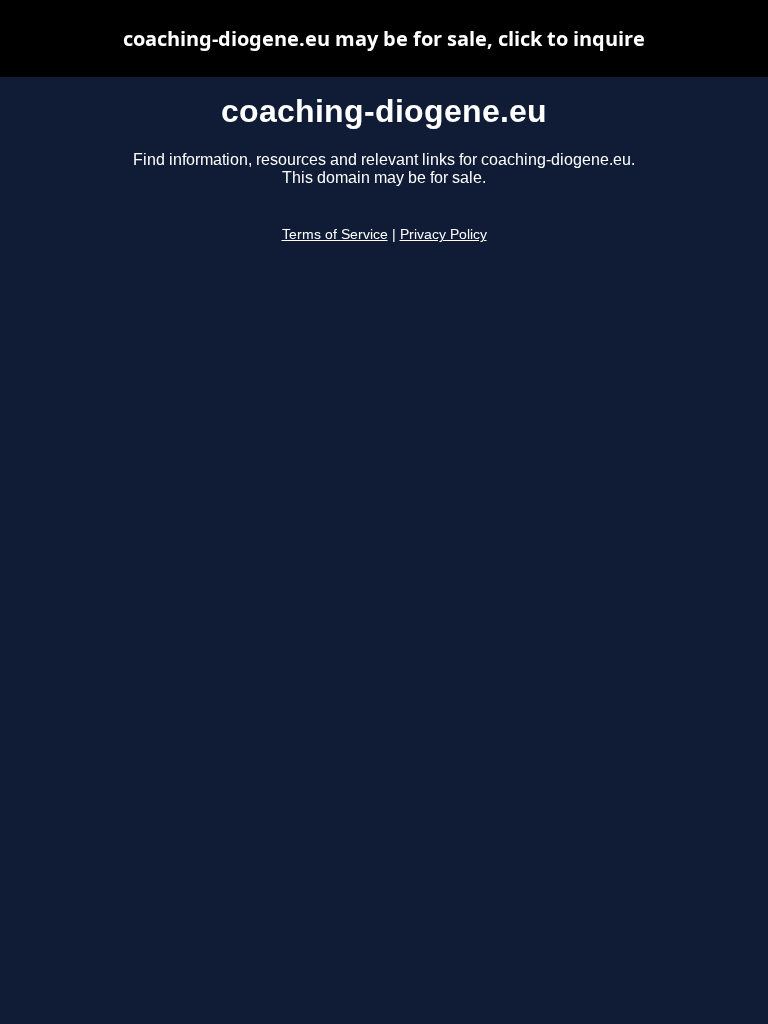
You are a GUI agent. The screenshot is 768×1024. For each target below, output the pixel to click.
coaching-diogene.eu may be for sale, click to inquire (384, 38)
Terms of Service (335, 234)
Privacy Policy (443, 234)
